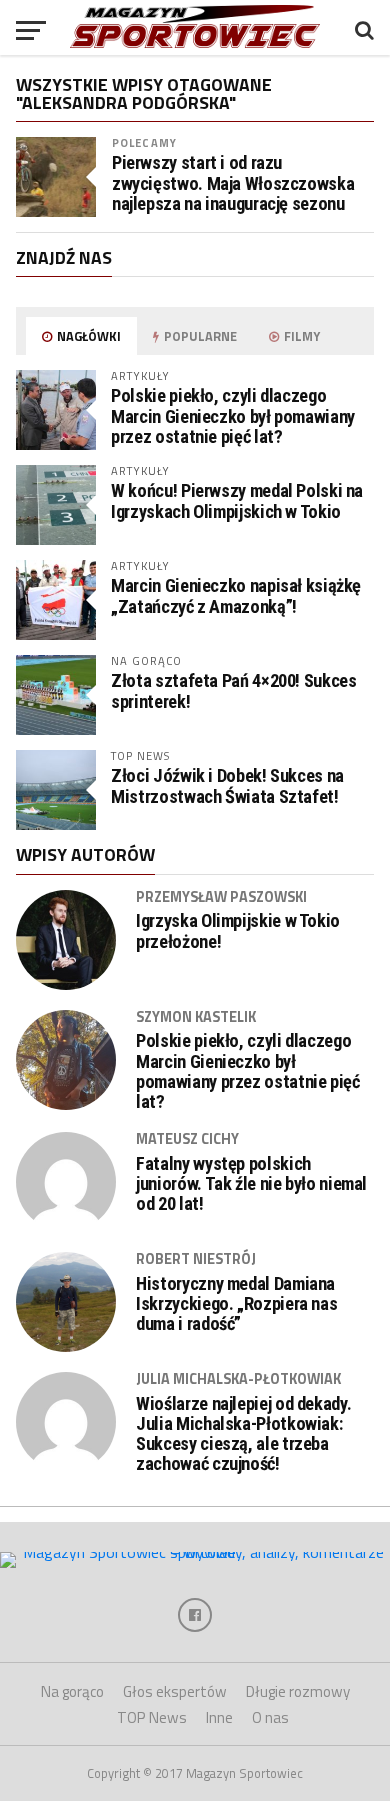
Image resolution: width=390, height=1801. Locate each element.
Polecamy (144, 142)
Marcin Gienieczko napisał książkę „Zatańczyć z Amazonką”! (236, 595)
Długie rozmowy (298, 1691)
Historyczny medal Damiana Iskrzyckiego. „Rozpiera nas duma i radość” (236, 1304)
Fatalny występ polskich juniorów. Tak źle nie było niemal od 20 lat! (251, 1184)
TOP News (152, 1717)
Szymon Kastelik (196, 1017)
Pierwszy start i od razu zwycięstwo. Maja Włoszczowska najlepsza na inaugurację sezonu (233, 183)
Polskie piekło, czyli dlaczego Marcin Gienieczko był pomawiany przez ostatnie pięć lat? (233, 415)
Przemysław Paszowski (221, 897)
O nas (270, 1717)
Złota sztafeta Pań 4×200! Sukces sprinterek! (233, 690)
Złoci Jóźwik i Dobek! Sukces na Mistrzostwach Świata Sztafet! (227, 785)
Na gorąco (72, 1691)
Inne (219, 1717)
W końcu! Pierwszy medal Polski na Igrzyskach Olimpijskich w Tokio (237, 500)
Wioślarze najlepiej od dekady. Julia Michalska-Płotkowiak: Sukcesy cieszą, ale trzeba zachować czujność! (243, 1434)
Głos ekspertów (175, 1691)
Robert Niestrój (196, 1259)
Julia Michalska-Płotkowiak (238, 1379)
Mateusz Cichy (187, 1139)
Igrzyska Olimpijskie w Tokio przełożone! (238, 931)
